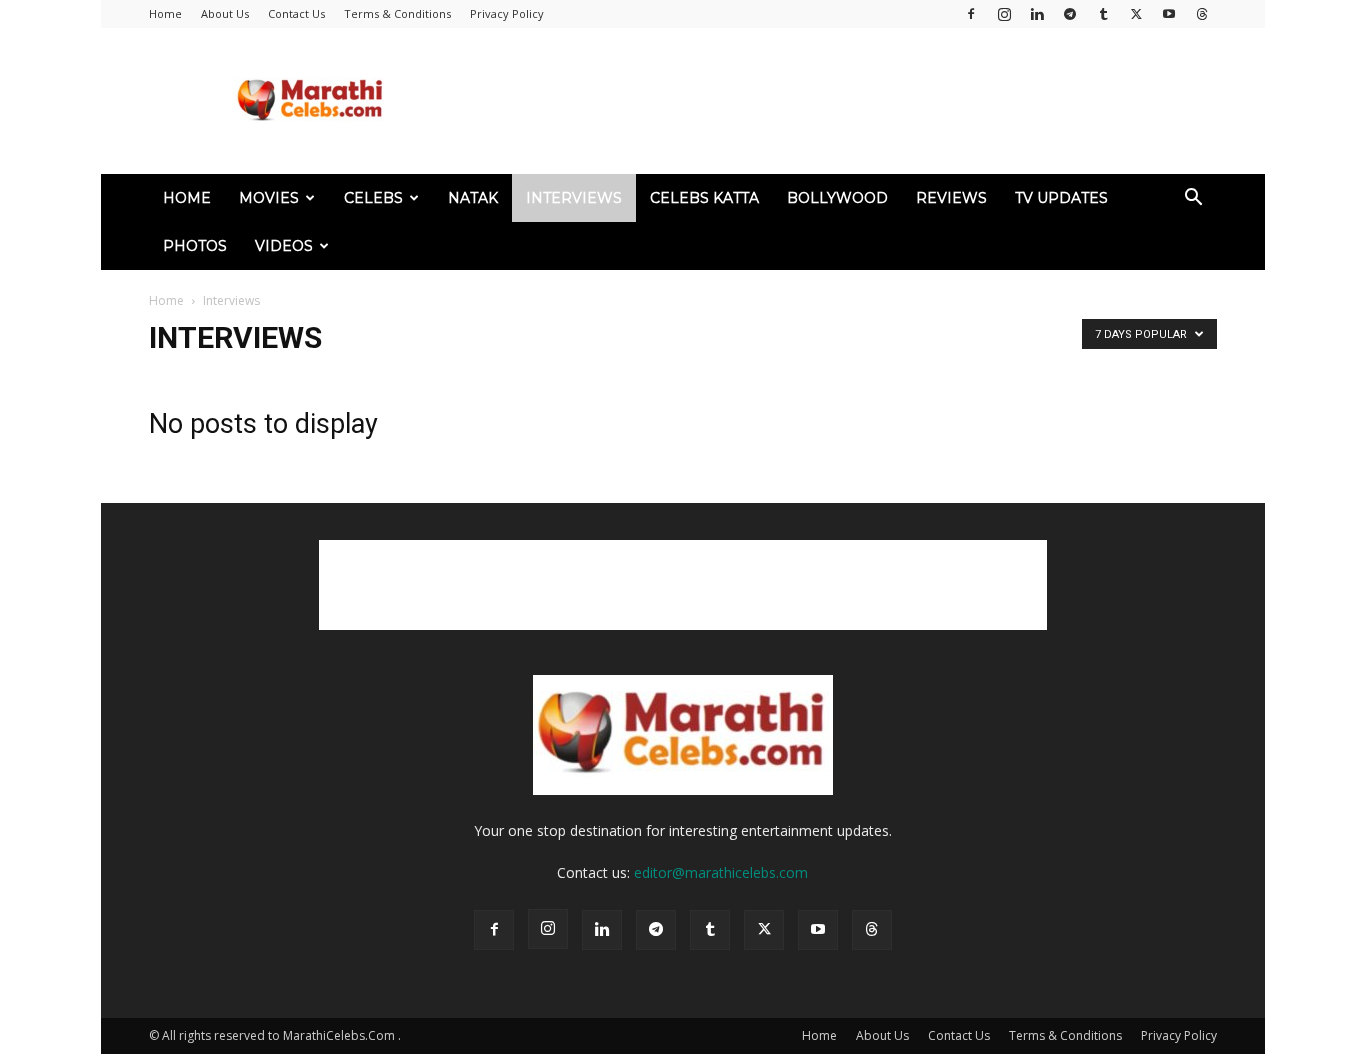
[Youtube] (1169, 14)
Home (165, 13)
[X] (1136, 14)
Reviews (951, 198)
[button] (1193, 199)
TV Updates (1061, 198)
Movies (269, 198)
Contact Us (296, 13)
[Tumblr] (1103, 14)
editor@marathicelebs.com (721, 872)
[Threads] (1202, 14)
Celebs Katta (704, 198)
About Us (225, 13)
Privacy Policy (507, 13)
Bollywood (837, 198)
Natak (473, 198)
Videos (284, 246)
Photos (195, 246)
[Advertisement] (853, 101)
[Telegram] (1070, 14)
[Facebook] (971, 14)
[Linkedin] (1037, 14)
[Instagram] (1004, 14)
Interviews (574, 198)
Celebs (373, 198)
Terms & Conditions (397, 13)
